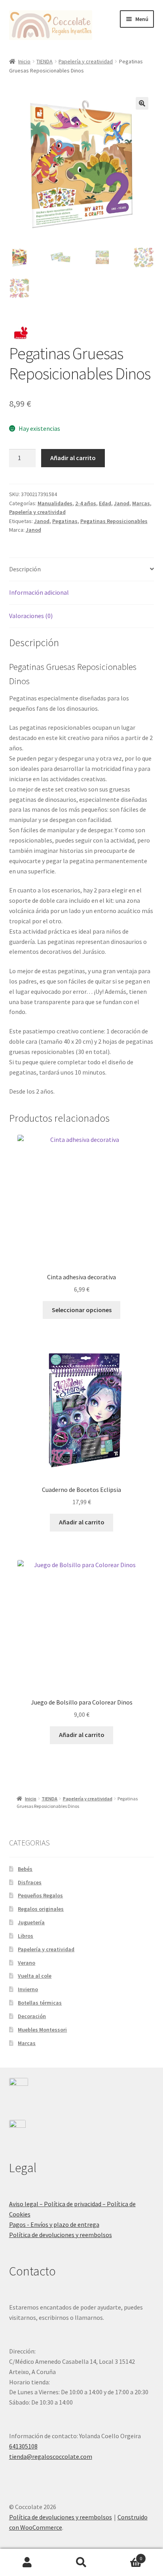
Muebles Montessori (42, 2030)
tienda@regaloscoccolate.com (51, 2456)
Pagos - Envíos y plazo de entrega (54, 2224)
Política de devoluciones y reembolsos (61, 2235)
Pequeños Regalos (40, 1895)
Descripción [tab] (25, 569)
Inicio (24, 61)
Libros (26, 1936)
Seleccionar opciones (82, 1310)
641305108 (23, 2446)
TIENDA (45, 61)
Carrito (126, 2556)
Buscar (81, 2563)
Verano (27, 1963)
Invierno (28, 1989)
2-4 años (86, 503)
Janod (122, 503)
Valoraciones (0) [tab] (31, 616)
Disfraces (30, 1882)
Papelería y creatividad (86, 61)
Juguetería (31, 1922)
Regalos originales (41, 1909)
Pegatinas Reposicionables (114, 521)
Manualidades (55, 503)
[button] (142, 103)
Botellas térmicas (40, 2003)
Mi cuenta (27, 2563)
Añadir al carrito (73, 458)
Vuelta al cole (35, 1976)
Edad (105, 503)
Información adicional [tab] (39, 592)
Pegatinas (65, 521)
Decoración (32, 2016)
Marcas (141, 503)
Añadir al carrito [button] (82, 1522)
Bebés (25, 1869)
